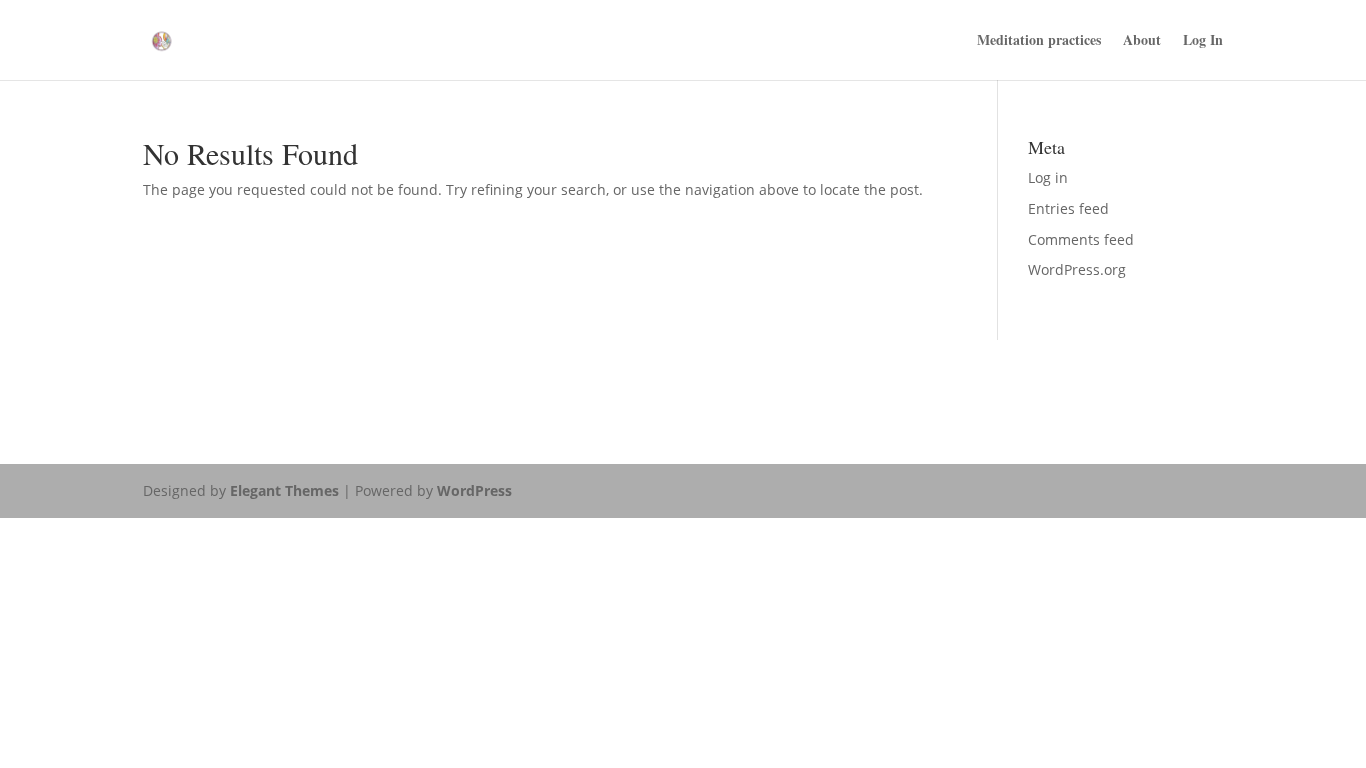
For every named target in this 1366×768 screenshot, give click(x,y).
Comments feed (1081, 239)
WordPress (474, 490)
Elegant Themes (284, 490)
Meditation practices (1039, 41)
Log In (1203, 41)
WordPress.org (1077, 269)
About (1142, 41)
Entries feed (1068, 208)
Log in (1048, 177)
